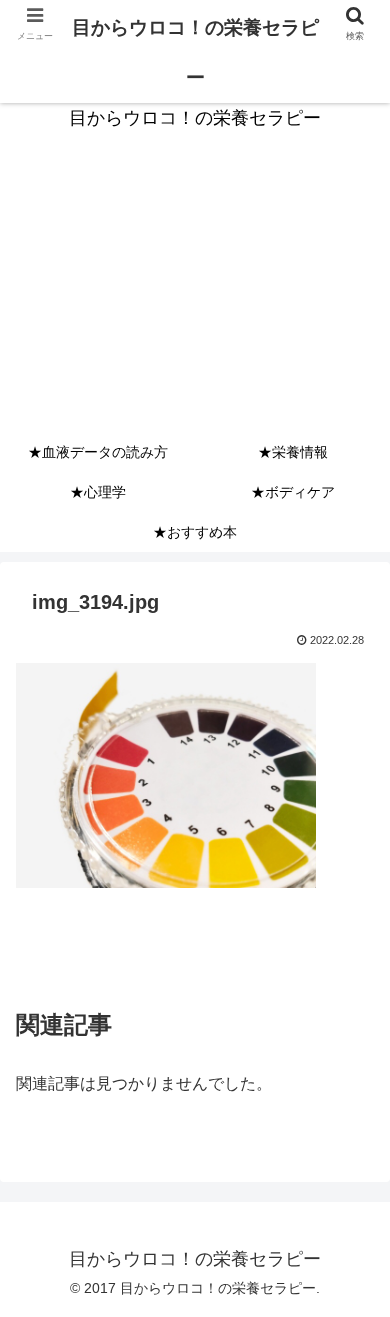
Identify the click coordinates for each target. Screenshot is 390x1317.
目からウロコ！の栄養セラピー (195, 52)
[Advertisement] (195, 298)
